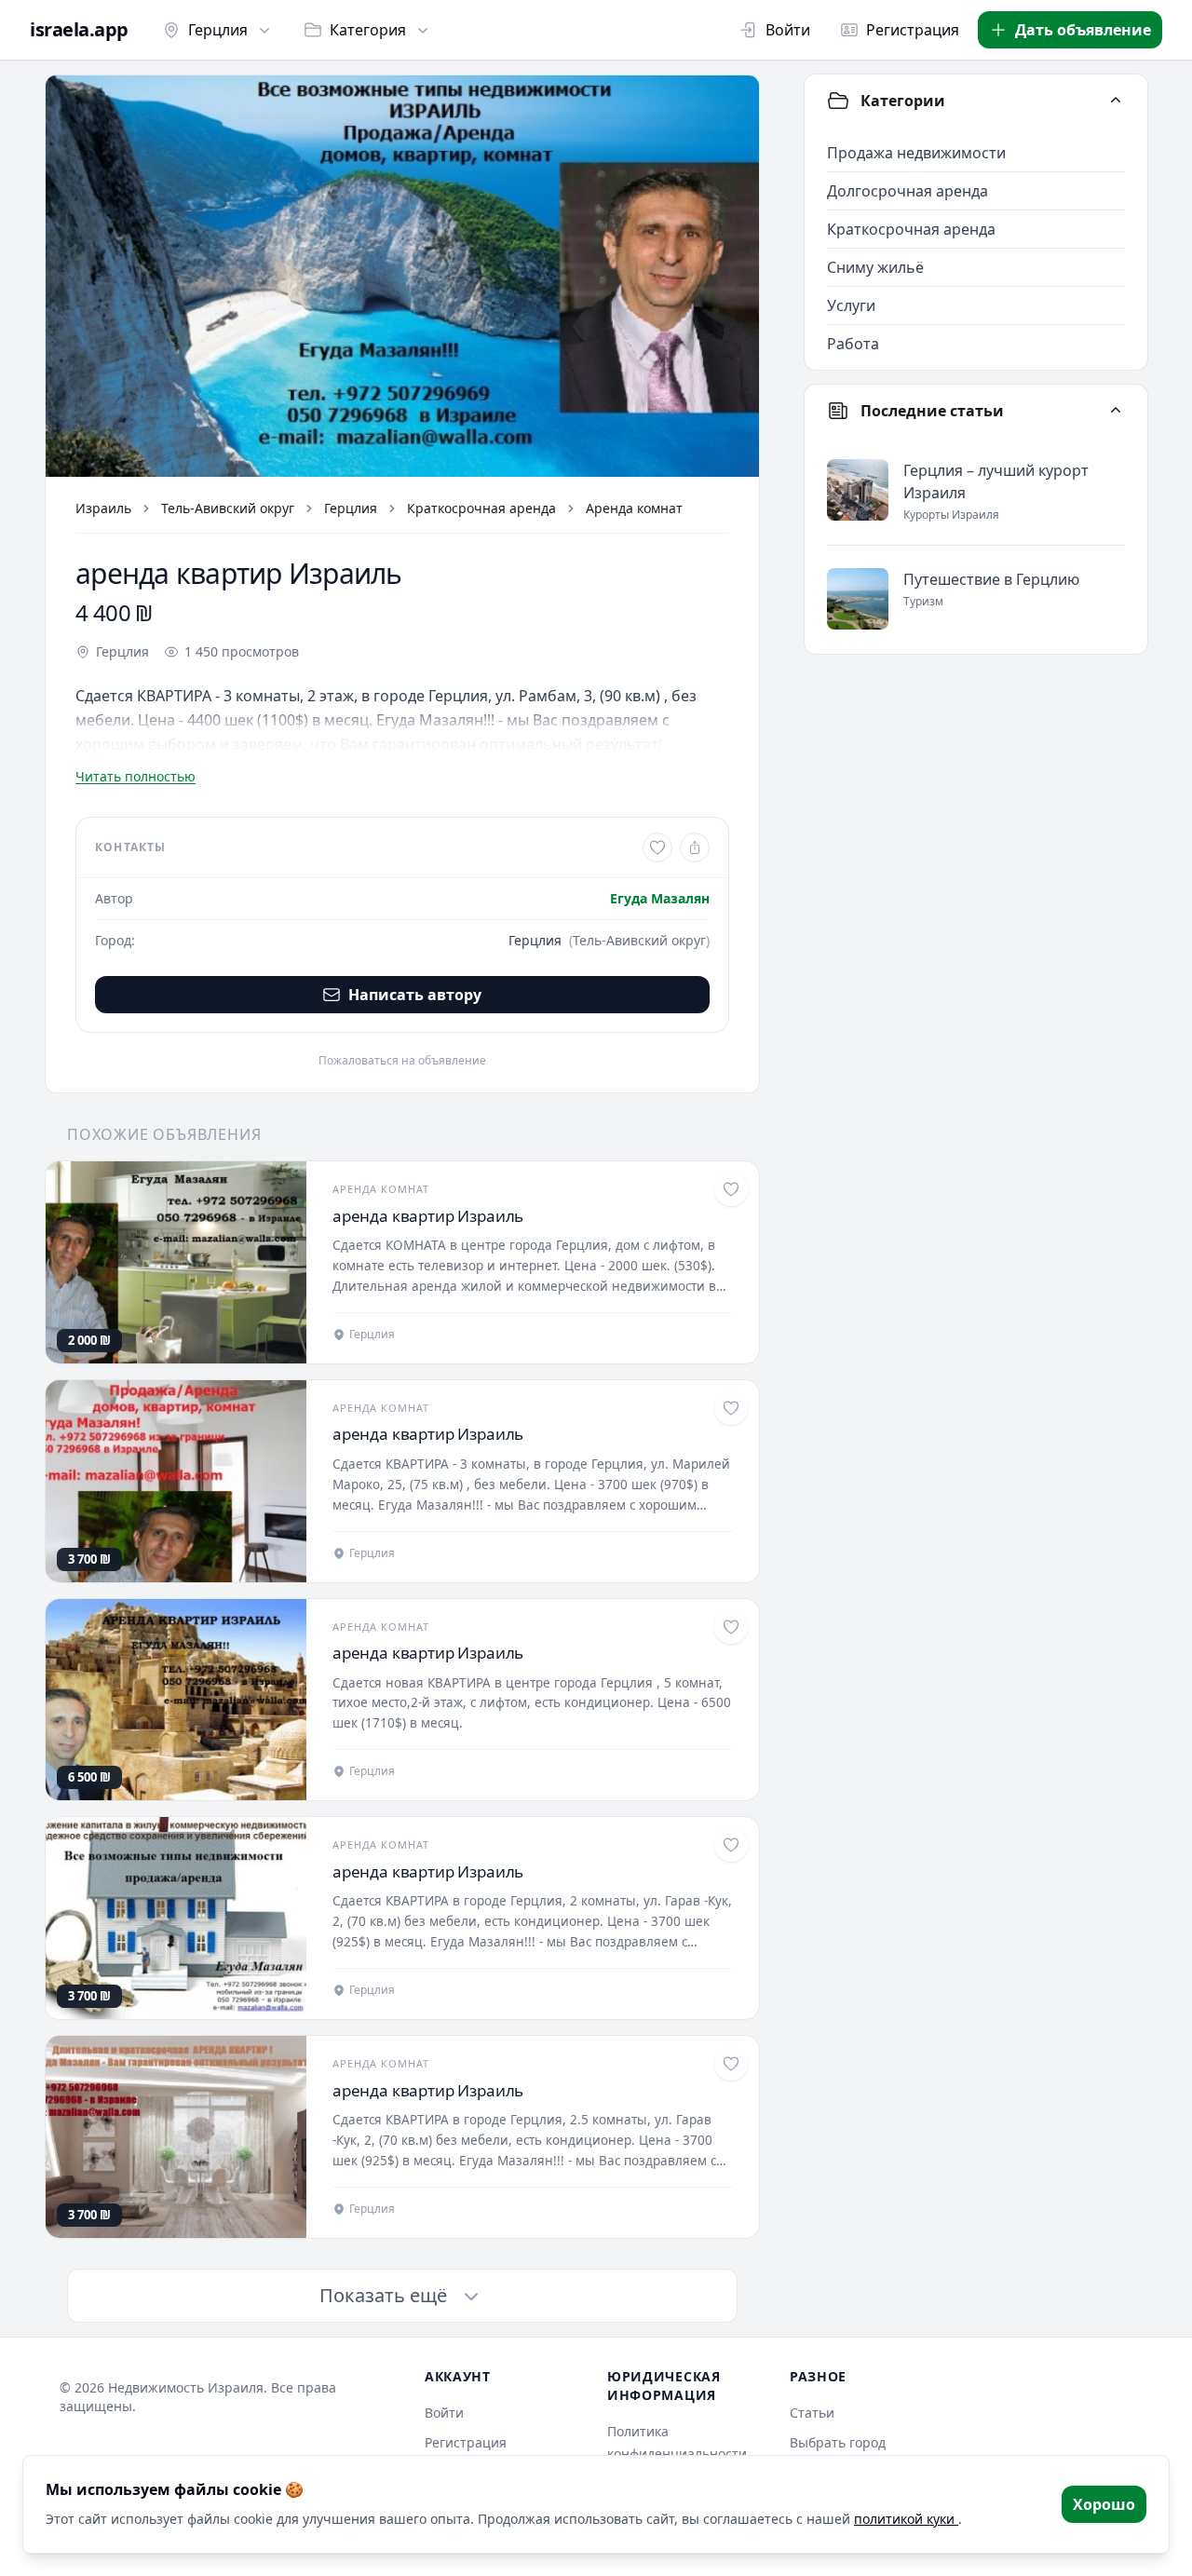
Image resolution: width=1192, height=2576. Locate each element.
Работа (853, 344)
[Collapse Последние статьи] (1116, 411)
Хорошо (1104, 2504)
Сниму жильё (875, 267)
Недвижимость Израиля (186, 2387)
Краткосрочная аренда (481, 508)
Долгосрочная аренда (908, 191)
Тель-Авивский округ (228, 508)
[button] (402, 276)
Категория (368, 30)
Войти (788, 30)
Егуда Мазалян (660, 898)
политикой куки (906, 2519)
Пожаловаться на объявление (402, 1061)
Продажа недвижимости (916, 153)
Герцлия (218, 30)
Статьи (812, 2413)
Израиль (103, 508)
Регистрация (913, 30)
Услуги (851, 305)
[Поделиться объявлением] (695, 847)
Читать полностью (135, 776)
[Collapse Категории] (1116, 101)
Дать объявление (1083, 30)
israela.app (79, 30)
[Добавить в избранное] (657, 847)
